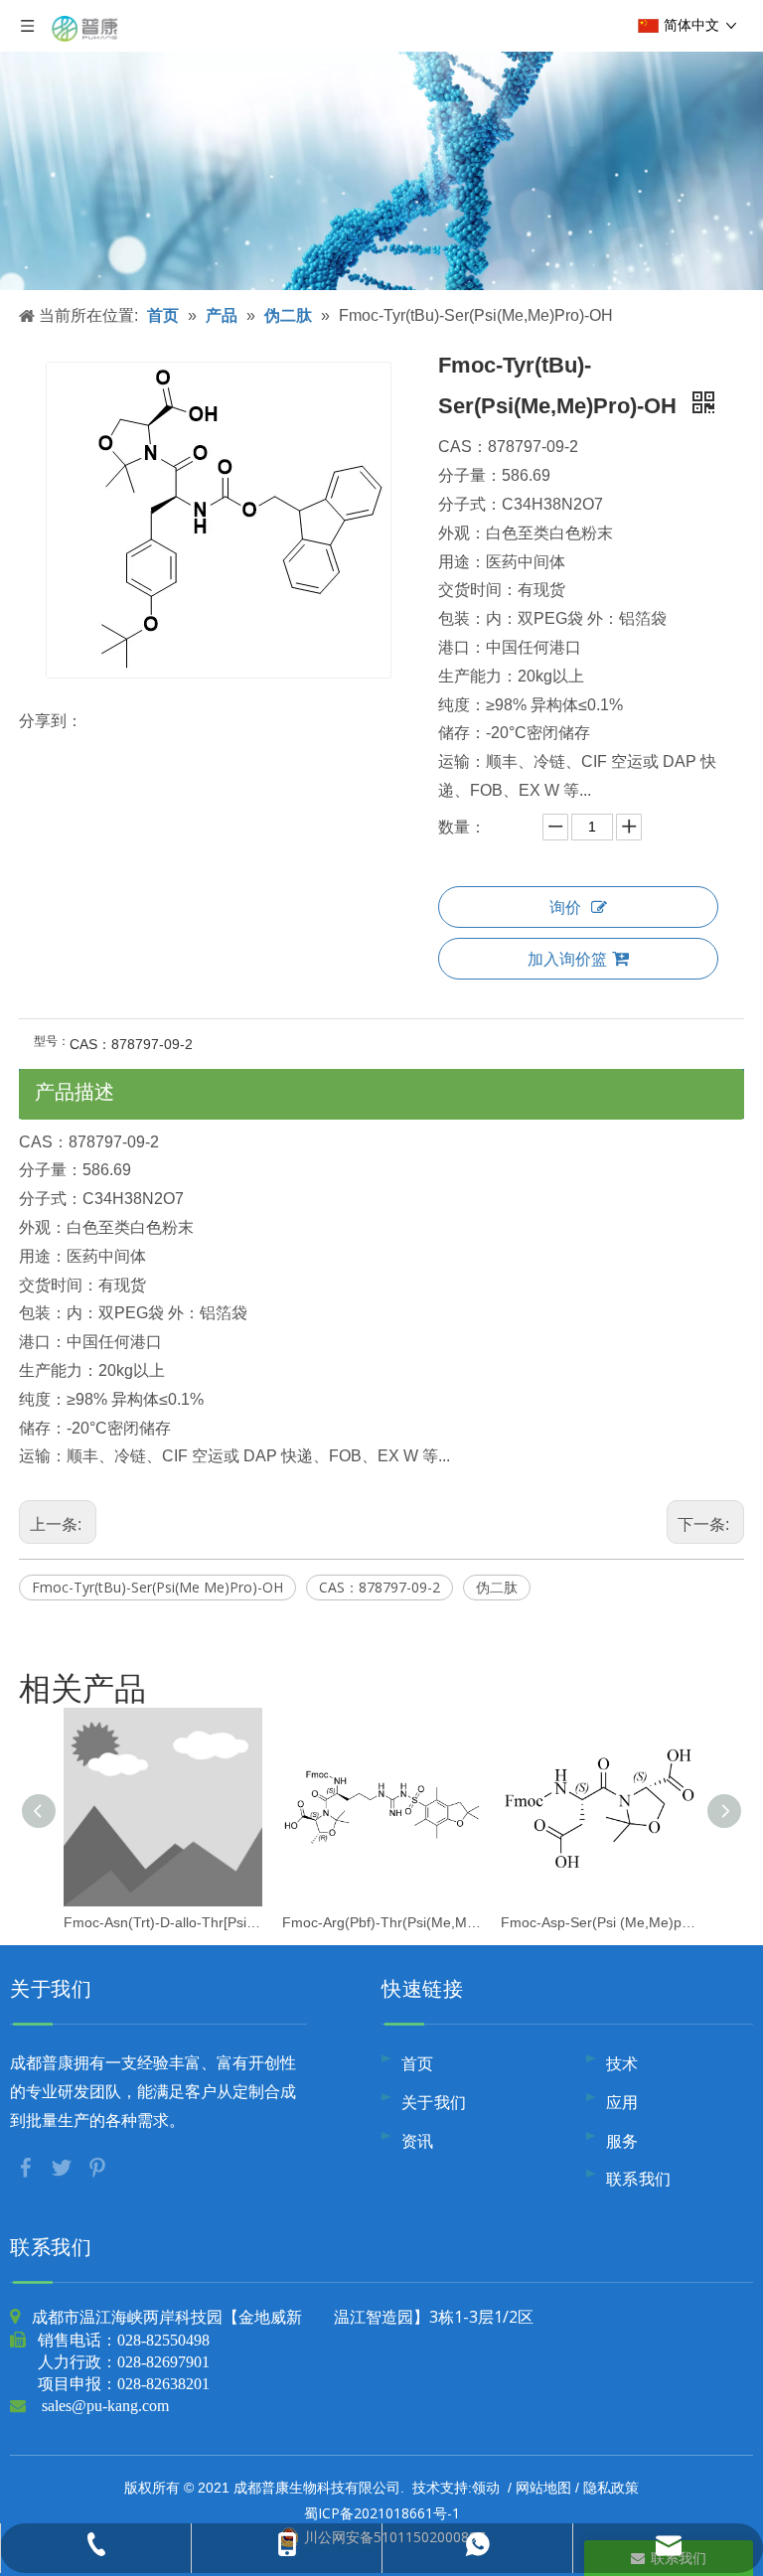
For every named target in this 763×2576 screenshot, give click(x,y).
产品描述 (75, 1091)
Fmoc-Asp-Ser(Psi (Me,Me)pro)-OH (600, 1922)
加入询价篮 (567, 959)
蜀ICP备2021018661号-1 (382, 2513)
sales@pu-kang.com (105, 2405)
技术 (622, 2063)
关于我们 (434, 2102)
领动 (486, 2487)
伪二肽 (497, 1587)
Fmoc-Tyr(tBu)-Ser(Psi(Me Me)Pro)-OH (157, 1587)
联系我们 (639, 2179)
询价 (565, 907)
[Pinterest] (97, 2166)
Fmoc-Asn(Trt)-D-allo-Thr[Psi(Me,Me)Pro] (163, 1922)
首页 (418, 2063)
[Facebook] (28, 2166)
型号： (52, 1041)
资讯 (418, 2141)
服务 (622, 2141)
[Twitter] (64, 2166)
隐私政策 (611, 2487)
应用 (622, 2102)
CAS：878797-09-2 (380, 1587)
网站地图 (543, 2487)
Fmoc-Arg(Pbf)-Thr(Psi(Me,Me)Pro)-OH (381, 1922)
